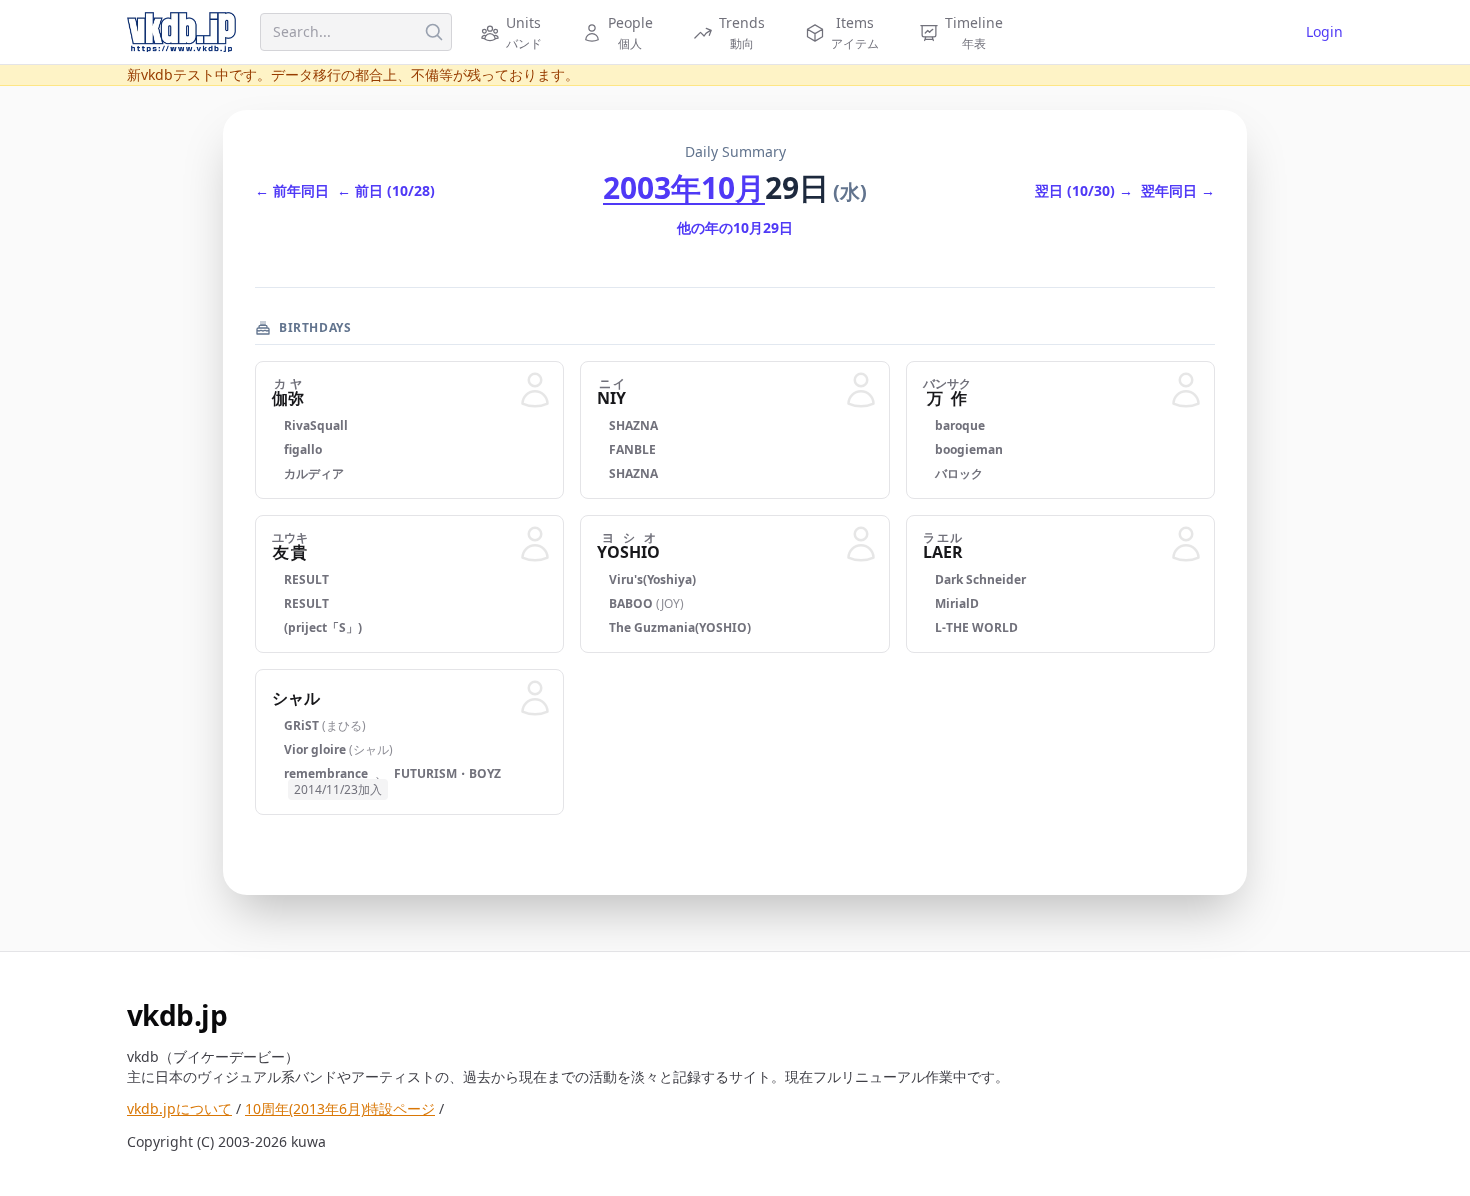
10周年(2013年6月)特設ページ (340, 1108)
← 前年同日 (292, 190)
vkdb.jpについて (179, 1108)
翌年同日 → (1178, 190)
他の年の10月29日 (735, 227)
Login (1324, 31)
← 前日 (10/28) (386, 190)
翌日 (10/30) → (1084, 190)
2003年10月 (684, 187)
